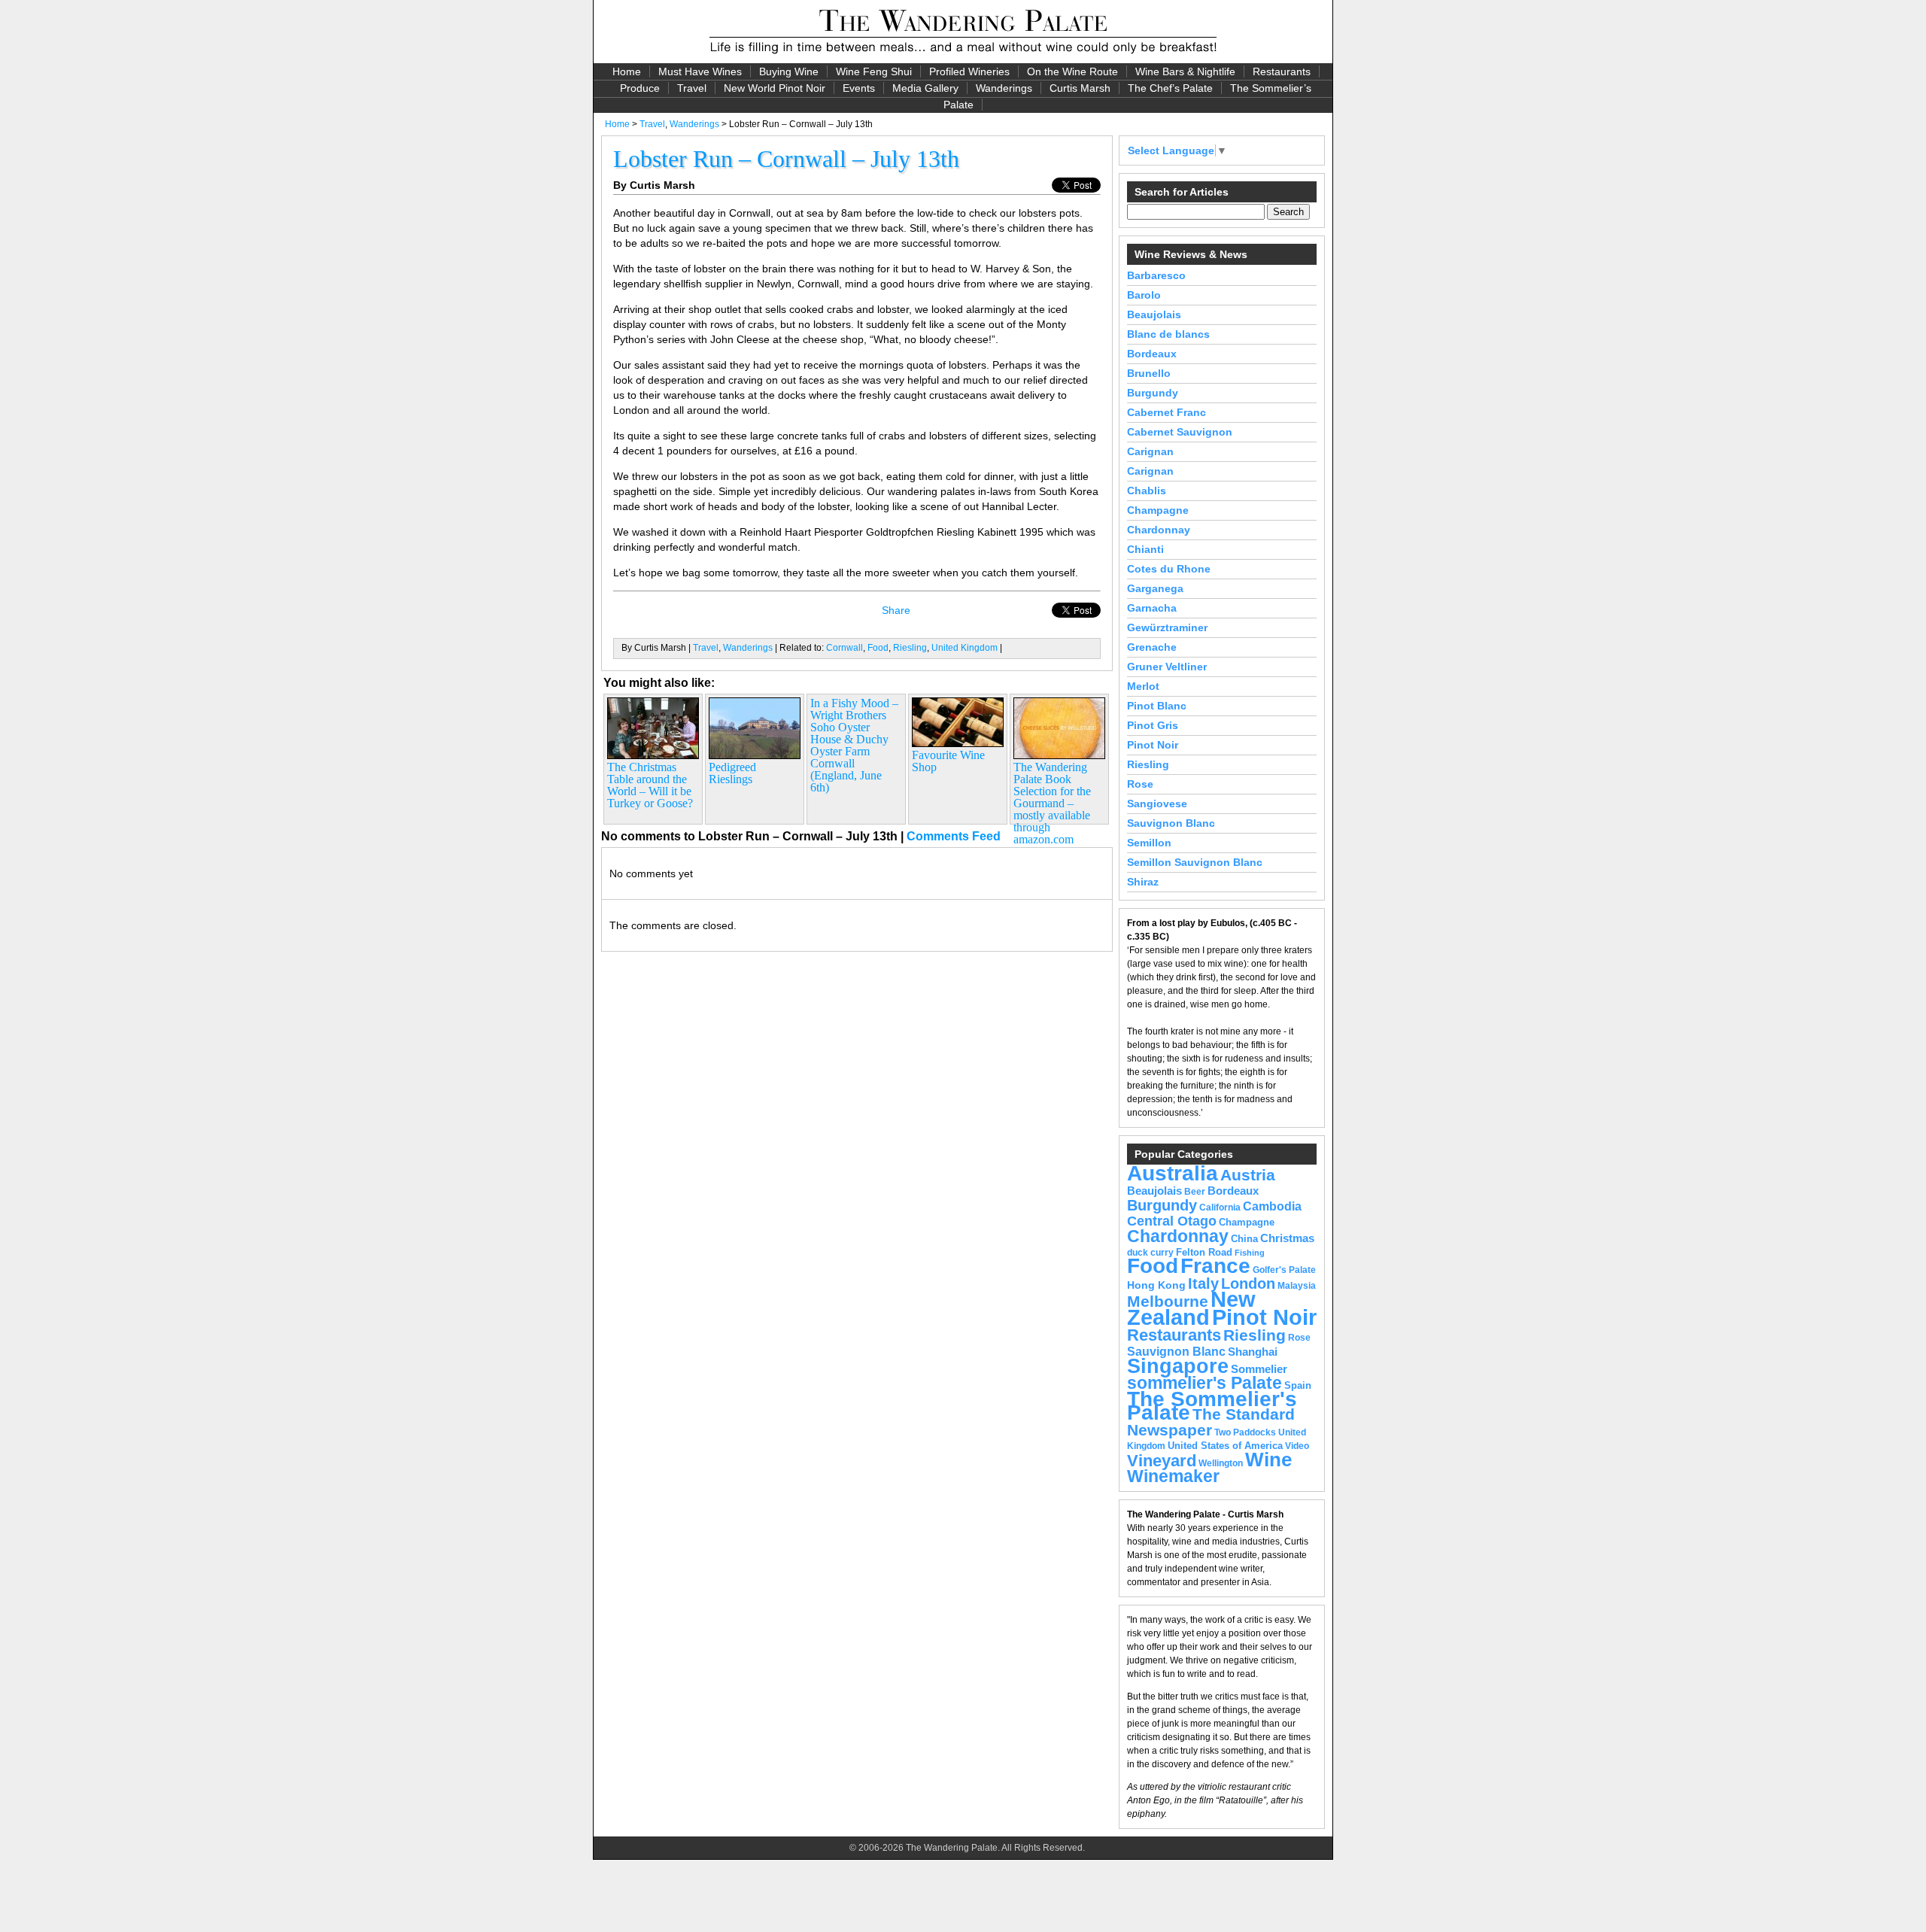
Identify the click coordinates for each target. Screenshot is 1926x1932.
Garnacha (1152, 608)
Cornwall (845, 648)
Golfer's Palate (1284, 1270)
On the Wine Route (1072, 71)
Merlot (1143, 686)
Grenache (1152, 647)
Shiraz (1143, 882)
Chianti (1145, 549)
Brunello (1149, 373)
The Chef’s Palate (1170, 88)
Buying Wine (789, 71)
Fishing (1250, 1253)
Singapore (1178, 1366)
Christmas (1287, 1238)
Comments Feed (954, 836)
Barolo (1144, 295)
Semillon (1149, 843)
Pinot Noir (1153, 745)
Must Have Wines (700, 71)
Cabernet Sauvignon (1180, 432)
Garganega (1155, 588)
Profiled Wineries (969, 71)
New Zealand (1191, 1308)
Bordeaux (1152, 354)
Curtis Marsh (1080, 88)
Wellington (1221, 1463)
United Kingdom (965, 648)
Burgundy (1153, 393)
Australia (1173, 1173)
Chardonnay (1159, 530)
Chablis (1147, 491)
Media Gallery (925, 88)
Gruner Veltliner (1167, 667)
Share (896, 610)
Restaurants (1282, 71)
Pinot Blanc (1157, 706)
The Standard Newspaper (1211, 1422)
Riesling (910, 648)
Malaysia (1297, 1286)
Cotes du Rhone (1169, 569)
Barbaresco (1156, 275)
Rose (1140, 784)
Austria (1248, 1175)
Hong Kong (1156, 1285)
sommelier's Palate (1205, 1383)
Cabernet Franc (1167, 412)
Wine (1268, 1460)
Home (627, 71)
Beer (1195, 1192)
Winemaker (1173, 1476)
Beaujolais (1154, 314)
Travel (692, 88)
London (1248, 1283)
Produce (640, 88)
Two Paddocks (1245, 1432)
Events (859, 88)
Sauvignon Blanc (1171, 823)
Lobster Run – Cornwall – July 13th (786, 159)
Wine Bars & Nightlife (1185, 71)
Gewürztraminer (1167, 627)
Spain (1298, 1385)
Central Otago (1172, 1221)
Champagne (1158, 510)
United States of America (1225, 1446)
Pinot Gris (1153, 725)
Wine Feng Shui (874, 71)
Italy (1203, 1283)
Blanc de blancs (1168, 334)
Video (1297, 1446)
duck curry (1150, 1253)
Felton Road (1204, 1252)
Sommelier (1259, 1369)
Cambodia (1272, 1206)
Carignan (1150, 451)
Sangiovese (1157, 803)
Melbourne (1168, 1301)
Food (878, 648)
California (1220, 1207)
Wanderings (1004, 88)
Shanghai (1253, 1352)
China (1244, 1239)
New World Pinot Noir (775, 88)
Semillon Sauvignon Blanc (1195, 862)
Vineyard (1162, 1461)
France (1215, 1266)
